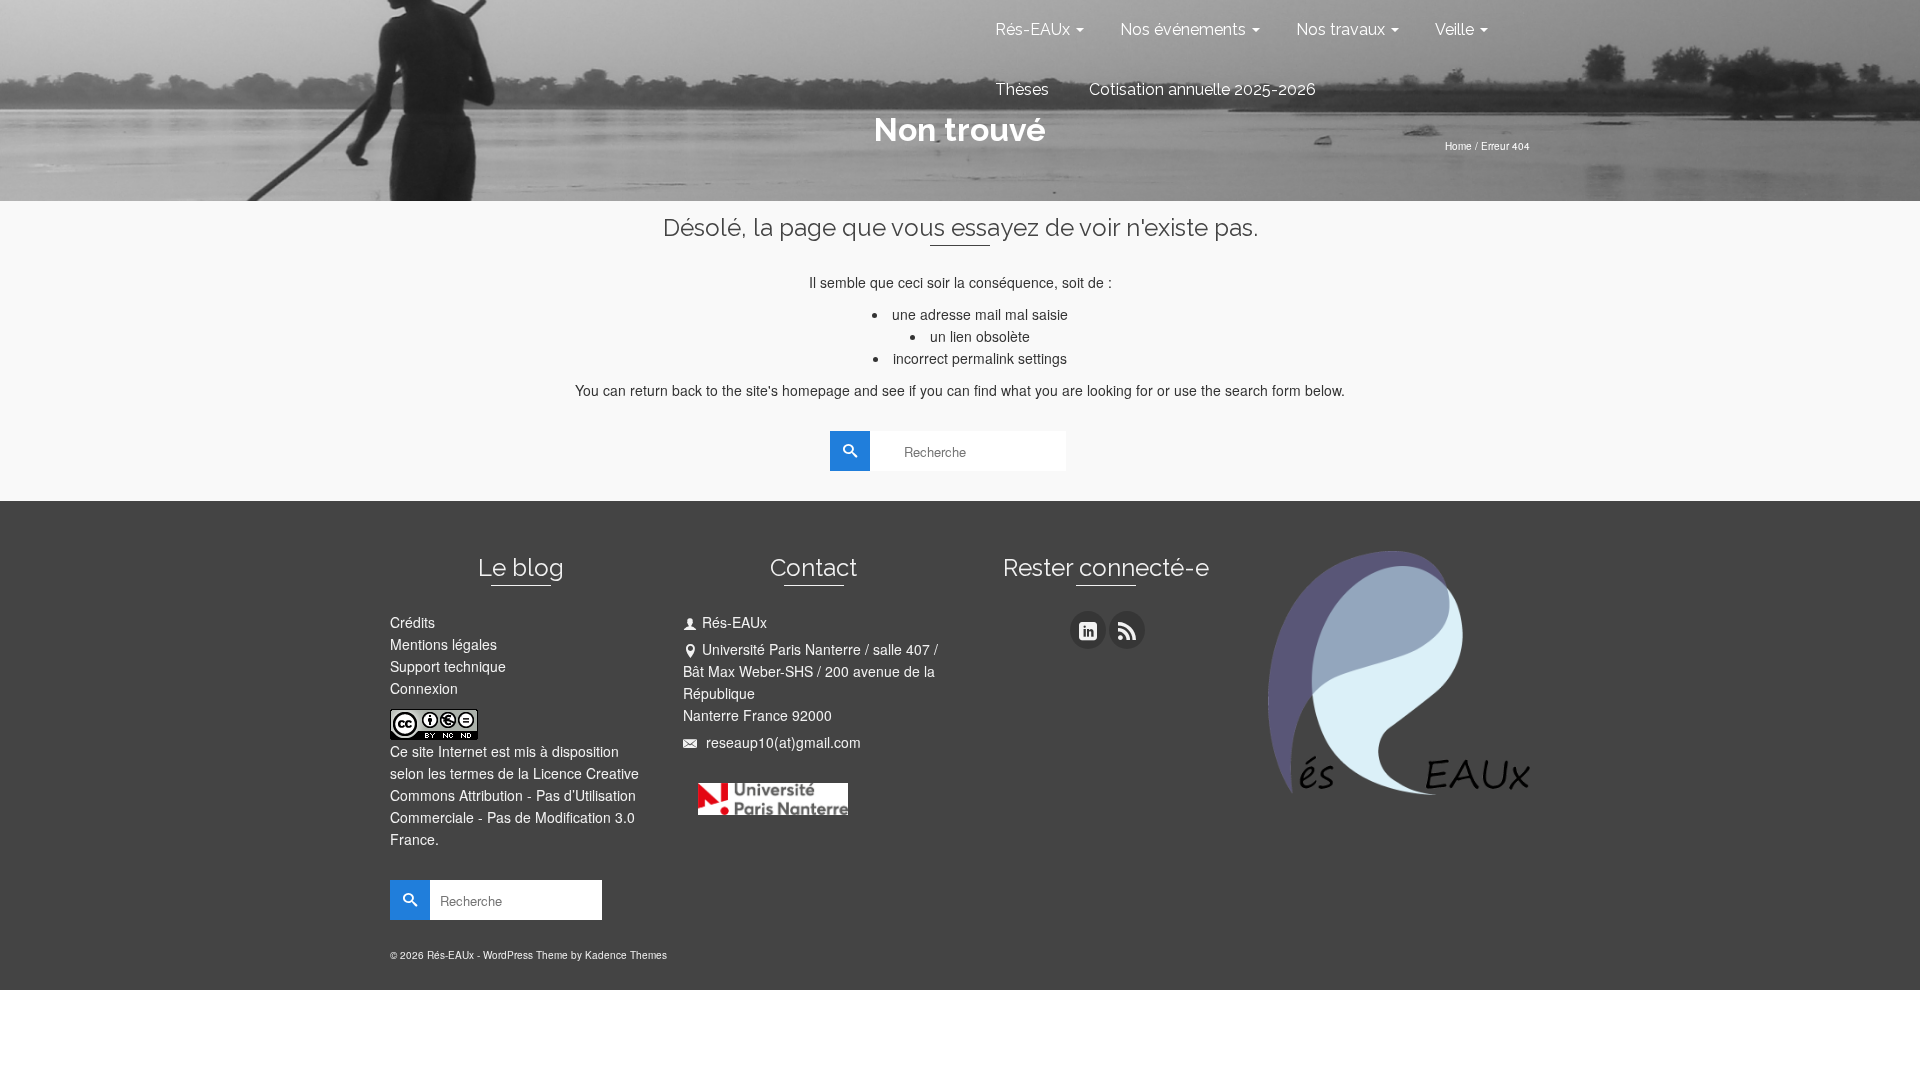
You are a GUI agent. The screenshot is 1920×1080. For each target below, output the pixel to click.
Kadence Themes (626, 955)
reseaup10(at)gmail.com (781, 742)
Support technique (448, 666)
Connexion (424, 688)
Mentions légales (443, 644)
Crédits (412, 622)
